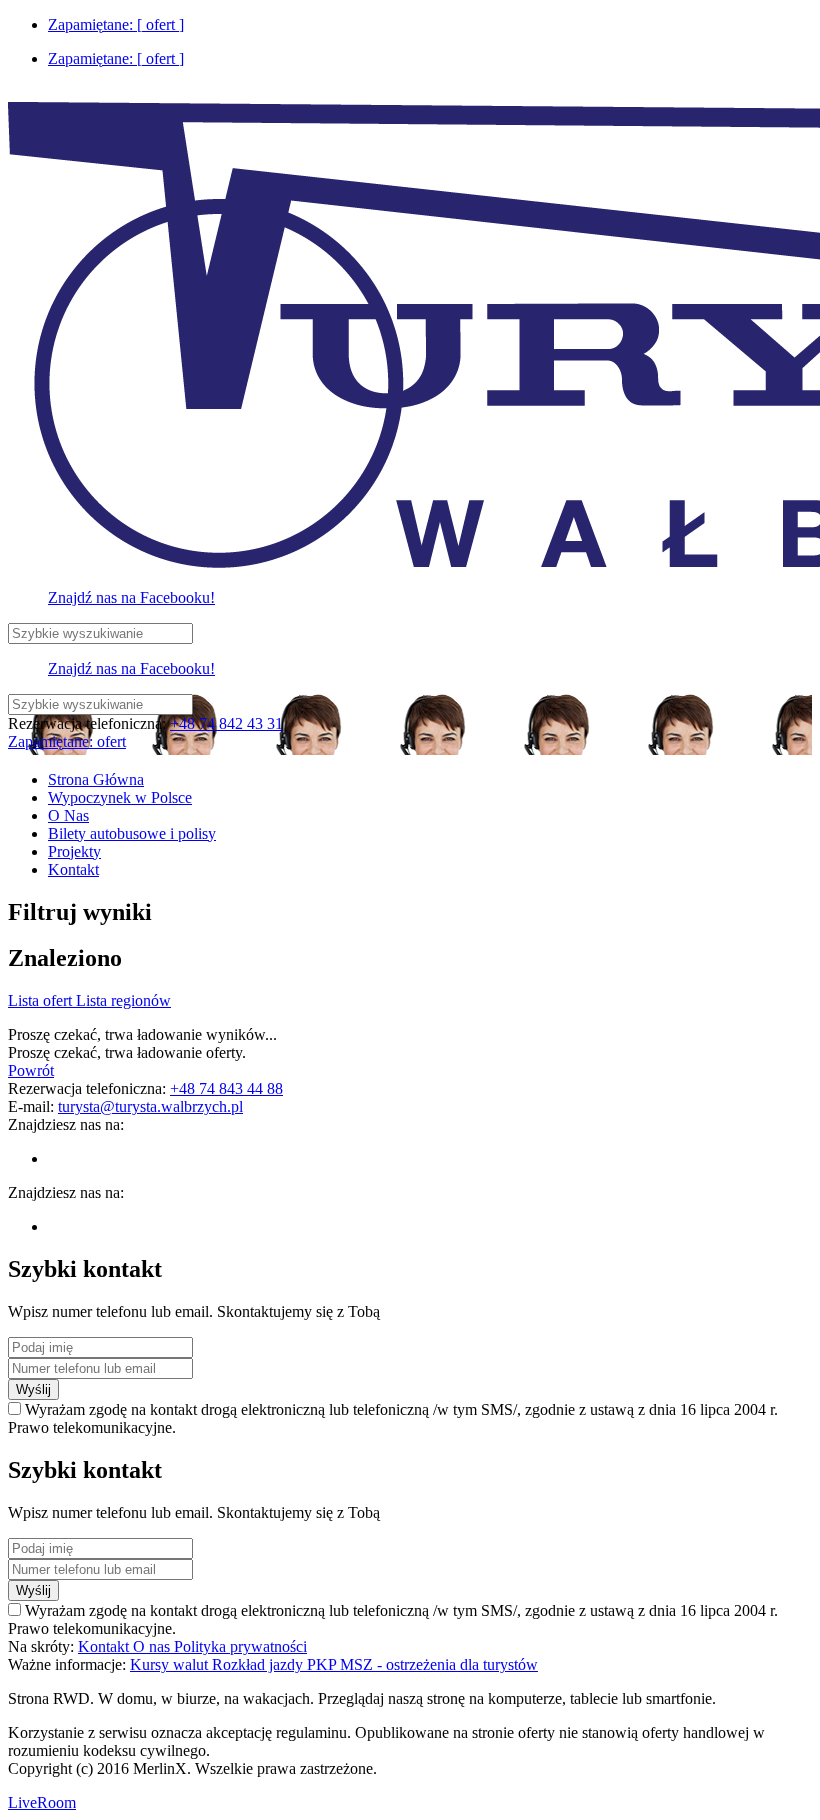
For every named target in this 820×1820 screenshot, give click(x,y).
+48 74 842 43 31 (226, 723)
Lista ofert (42, 1000)
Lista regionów (123, 1000)
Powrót (31, 1070)
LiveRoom (42, 1802)
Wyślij (33, 1389)
